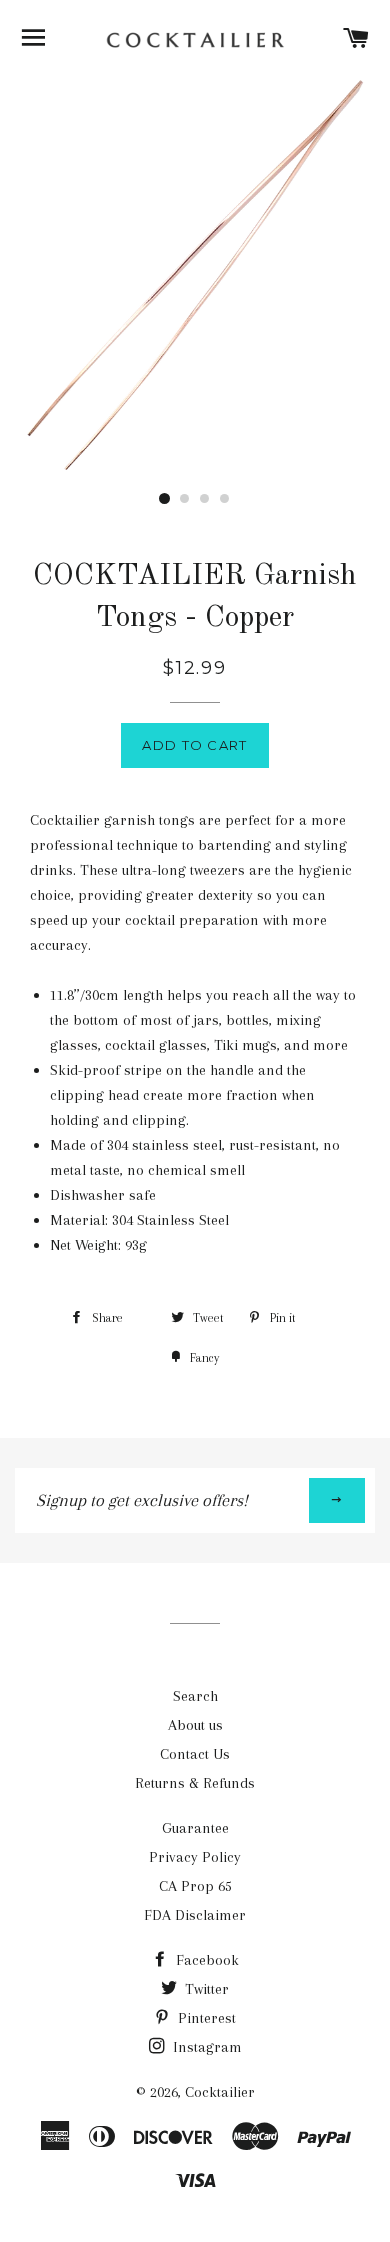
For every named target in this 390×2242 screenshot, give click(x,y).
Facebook (205, 1960)
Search (195, 1696)
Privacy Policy (195, 1857)
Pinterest (205, 2018)
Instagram (205, 2047)
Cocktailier (220, 2092)
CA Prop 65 (195, 1886)
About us (195, 1725)
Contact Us (195, 1754)
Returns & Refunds (195, 1783)
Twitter (205, 1989)
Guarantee (195, 1828)
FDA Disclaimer (195, 1915)
